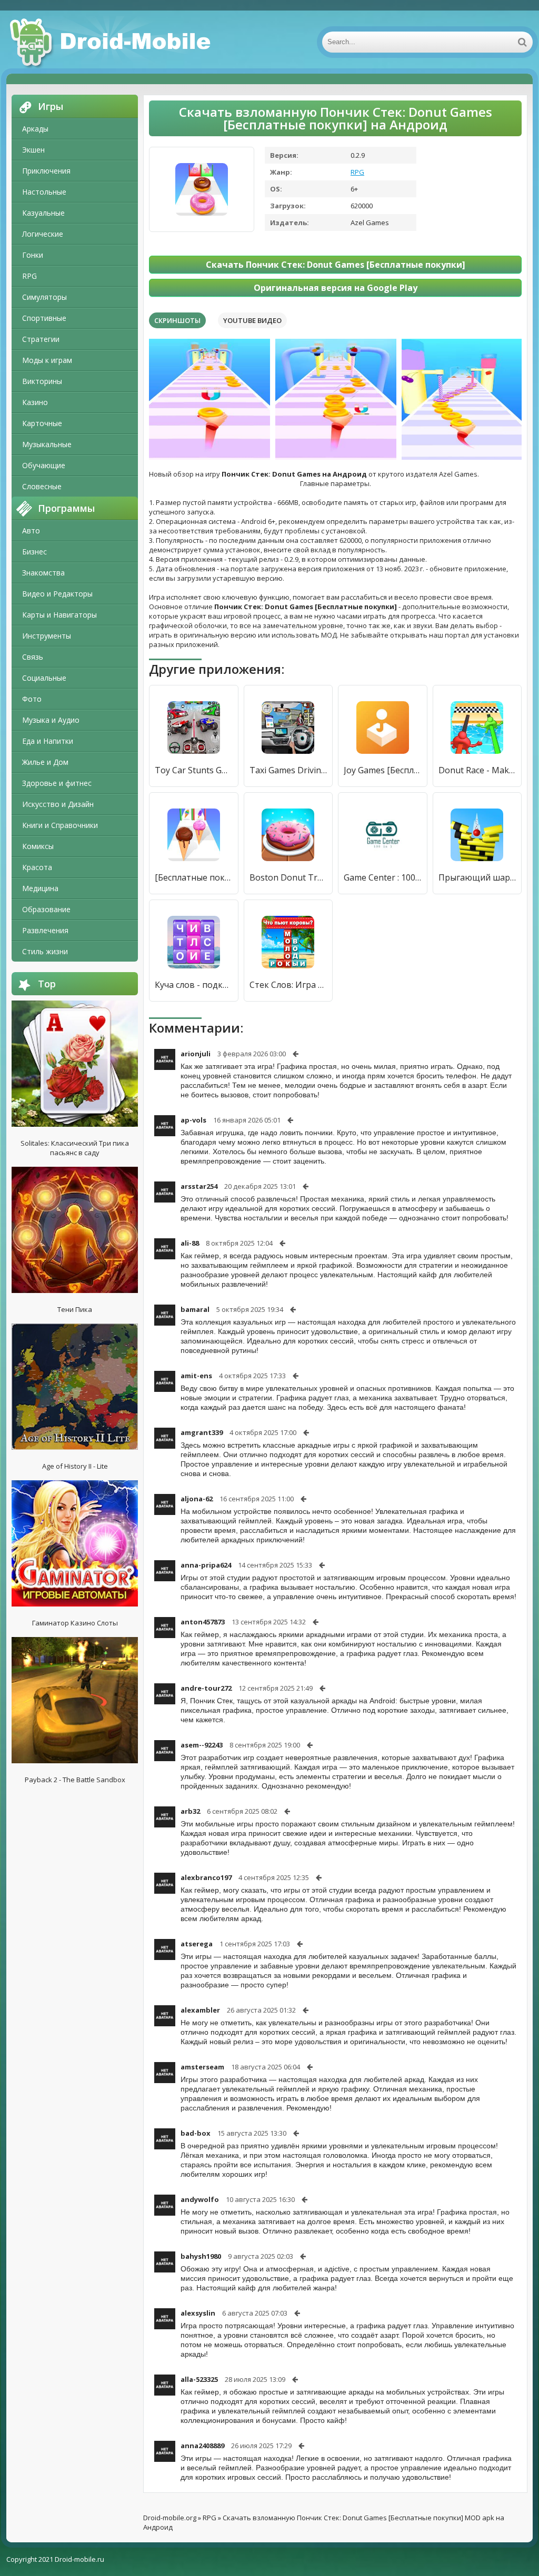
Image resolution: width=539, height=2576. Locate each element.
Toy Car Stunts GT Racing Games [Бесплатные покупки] (194, 770)
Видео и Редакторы (57, 594)
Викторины (42, 381)
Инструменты (47, 636)
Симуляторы (44, 297)
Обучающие (44, 465)
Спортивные (44, 318)
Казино (35, 402)
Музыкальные (47, 444)
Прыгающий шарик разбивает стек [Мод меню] (477, 877)
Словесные (42, 486)
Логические (43, 234)
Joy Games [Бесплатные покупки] (383, 770)
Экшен (33, 150)
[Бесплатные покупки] (194, 877)
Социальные (44, 678)
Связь (33, 657)
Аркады (35, 129)
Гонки (33, 255)
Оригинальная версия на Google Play (336, 288)
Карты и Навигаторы (59, 615)
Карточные (42, 423)
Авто (31, 531)
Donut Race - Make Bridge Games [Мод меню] (477, 770)
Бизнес (34, 552)
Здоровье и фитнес (57, 783)
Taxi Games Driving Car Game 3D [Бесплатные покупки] (288, 770)
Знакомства (43, 573)
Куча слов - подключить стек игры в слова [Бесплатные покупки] (194, 985)
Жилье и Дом (45, 762)
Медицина (40, 888)
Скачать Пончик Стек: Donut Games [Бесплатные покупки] (336, 265)
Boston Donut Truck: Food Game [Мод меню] (288, 877)
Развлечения (45, 930)
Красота (37, 867)
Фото (32, 699)
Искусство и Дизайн (58, 804)
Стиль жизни (45, 951)
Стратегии (41, 339)
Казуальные (43, 213)
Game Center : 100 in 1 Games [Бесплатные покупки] (383, 877)
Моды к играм (47, 360)
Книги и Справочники (60, 825)
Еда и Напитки (48, 741)
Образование (46, 909)
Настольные (44, 192)
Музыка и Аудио (51, 720)
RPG (29, 276)
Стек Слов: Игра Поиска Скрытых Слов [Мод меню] (288, 985)
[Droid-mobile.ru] (112, 42)
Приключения (46, 171)
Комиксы (38, 846)
